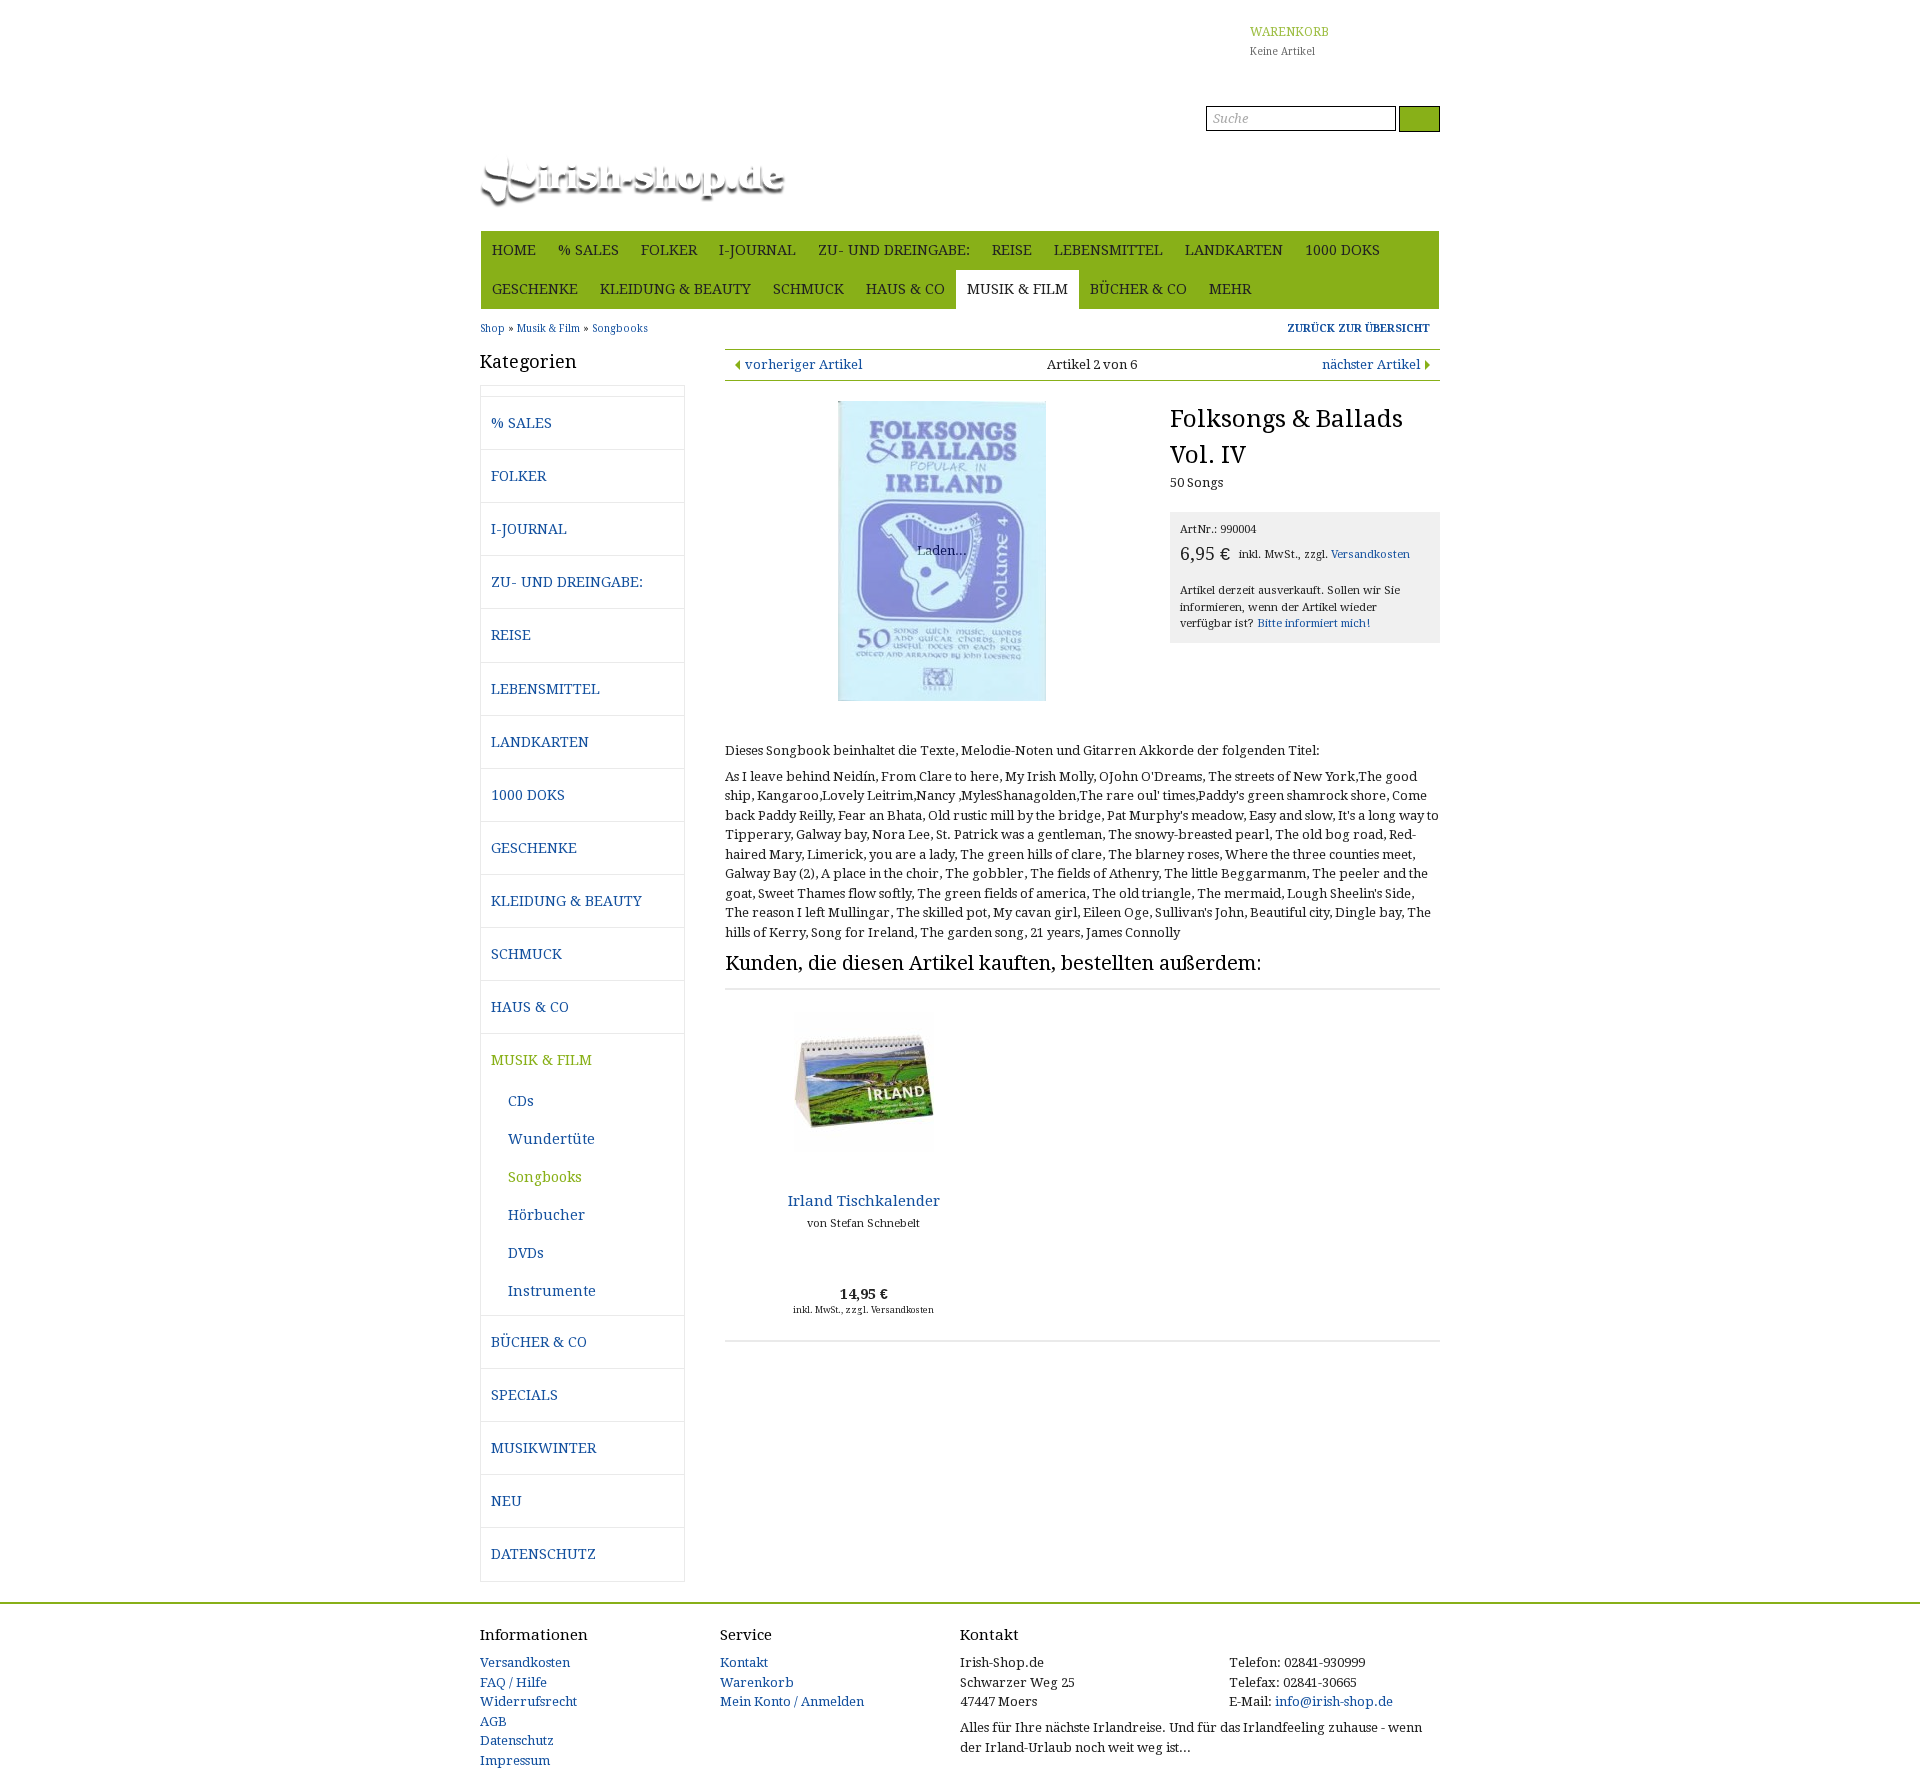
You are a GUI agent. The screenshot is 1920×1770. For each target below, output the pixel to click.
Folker (669, 250)
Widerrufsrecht (528, 1701)
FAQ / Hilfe (513, 1682)
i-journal (757, 250)
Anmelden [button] (1407, 204)
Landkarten (1234, 250)
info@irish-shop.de (1334, 1701)
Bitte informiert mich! (1313, 623)
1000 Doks (1342, 250)
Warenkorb (757, 1682)
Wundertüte (551, 1139)
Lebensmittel (1108, 250)
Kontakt (744, 1662)
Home (514, 250)
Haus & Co (905, 289)
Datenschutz (543, 1554)
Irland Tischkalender (864, 1201)
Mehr (1230, 289)
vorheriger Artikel (803, 364)
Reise (1012, 250)
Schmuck (808, 289)
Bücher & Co (1138, 289)
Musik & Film (1017, 289)
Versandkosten (1370, 554)
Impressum (515, 1760)
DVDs (526, 1253)
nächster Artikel (1371, 364)
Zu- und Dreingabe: (894, 250)
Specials (524, 1395)
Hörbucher (546, 1215)
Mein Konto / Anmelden (792, 1701)
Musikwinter (543, 1448)
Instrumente (552, 1291)
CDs (521, 1101)
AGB (493, 1721)
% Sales (588, 250)
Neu (506, 1501)
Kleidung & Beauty (675, 289)
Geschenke (535, 289)
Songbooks (545, 1177)
